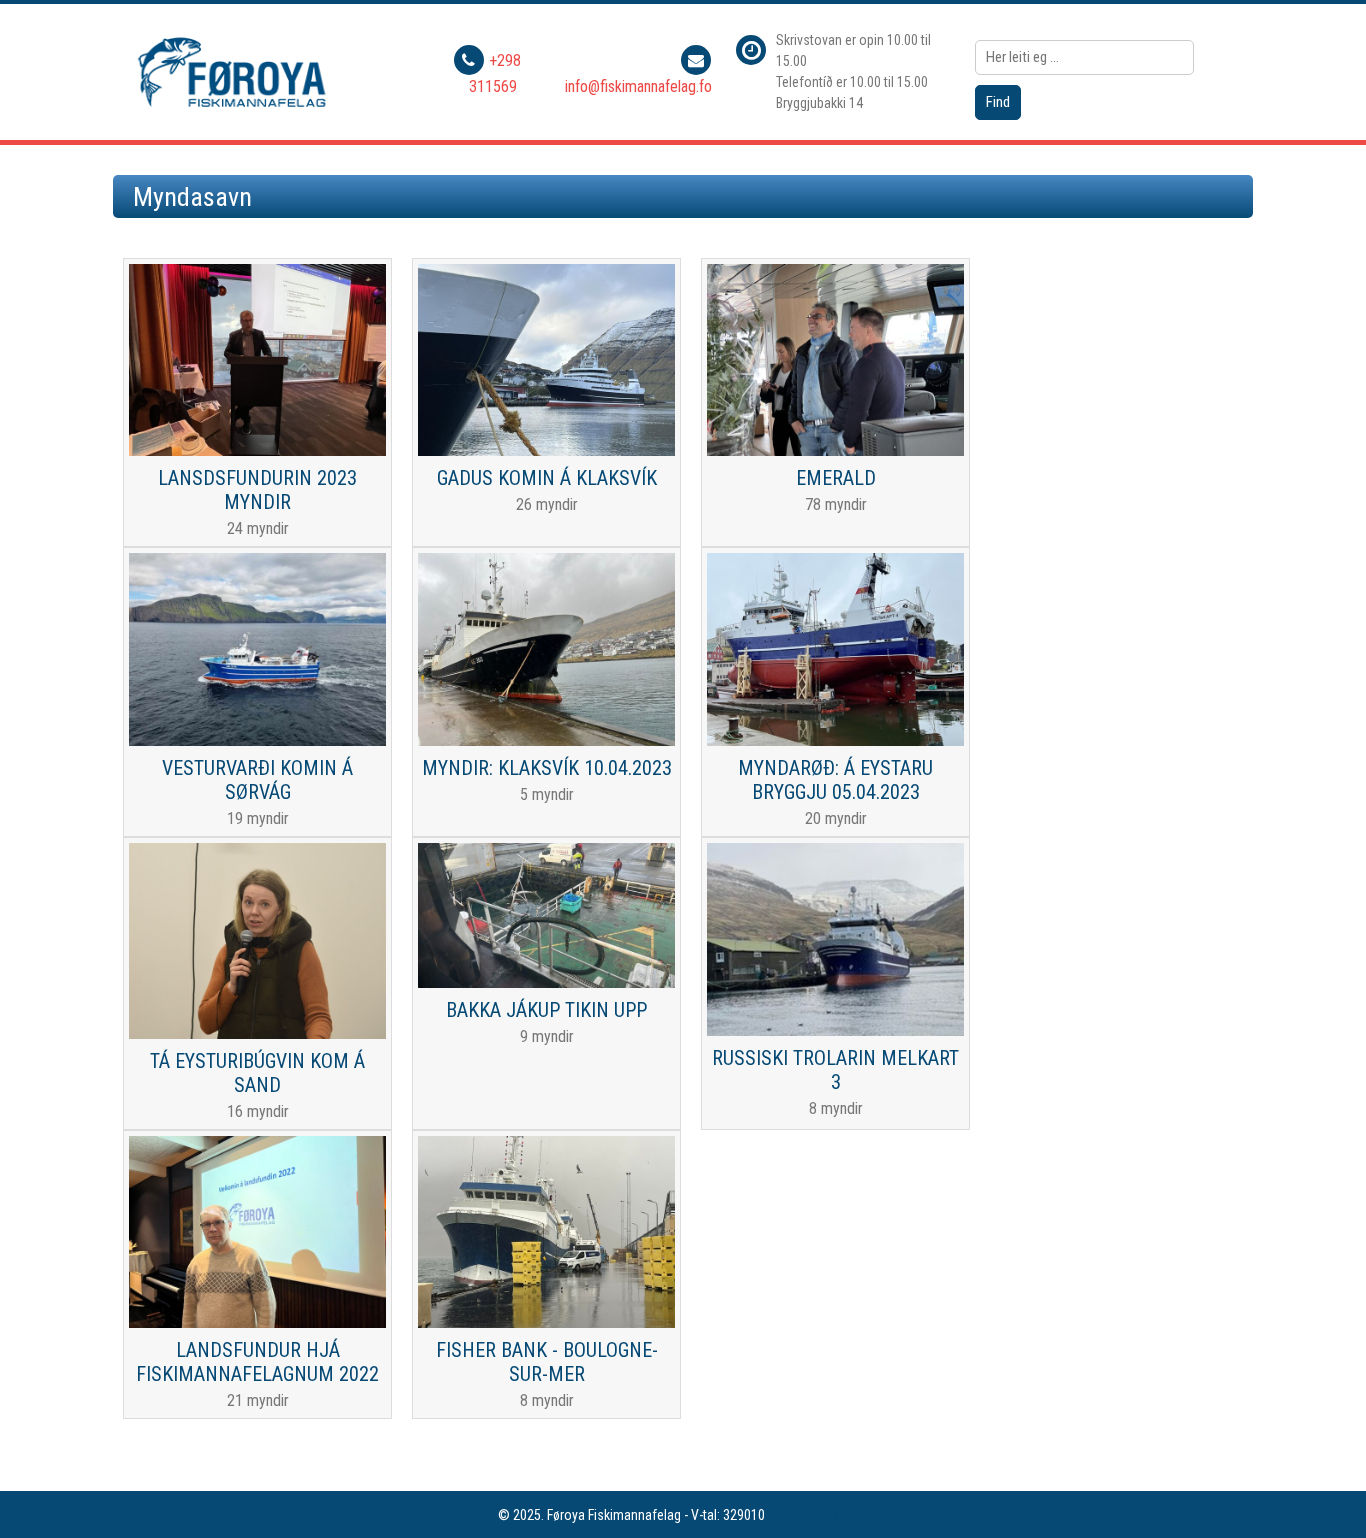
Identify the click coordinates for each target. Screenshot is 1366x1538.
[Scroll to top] (1322, 1494)
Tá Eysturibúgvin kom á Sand (257, 1073)
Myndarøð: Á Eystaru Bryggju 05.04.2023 (835, 780)
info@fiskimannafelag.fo (638, 86)
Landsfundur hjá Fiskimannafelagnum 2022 (257, 1362)
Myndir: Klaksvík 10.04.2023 (547, 768)
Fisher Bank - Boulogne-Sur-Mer (547, 1362)
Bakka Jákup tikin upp (546, 1010)
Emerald (836, 478)
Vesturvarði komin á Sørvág (257, 780)
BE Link (818, 1515)
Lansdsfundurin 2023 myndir (257, 490)
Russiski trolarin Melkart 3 (835, 1070)
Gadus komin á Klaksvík (547, 478)
